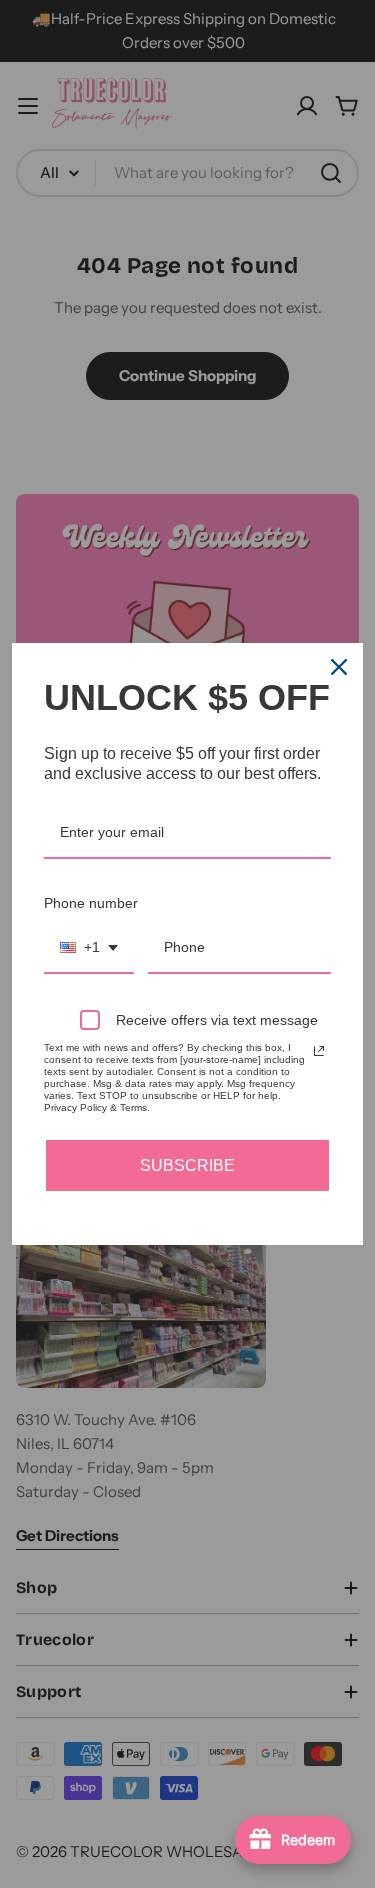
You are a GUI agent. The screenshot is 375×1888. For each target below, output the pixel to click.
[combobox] (89, 948)
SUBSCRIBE (187, 1165)
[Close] (339, 667)
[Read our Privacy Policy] (319, 1051)
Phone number (91, 903)
